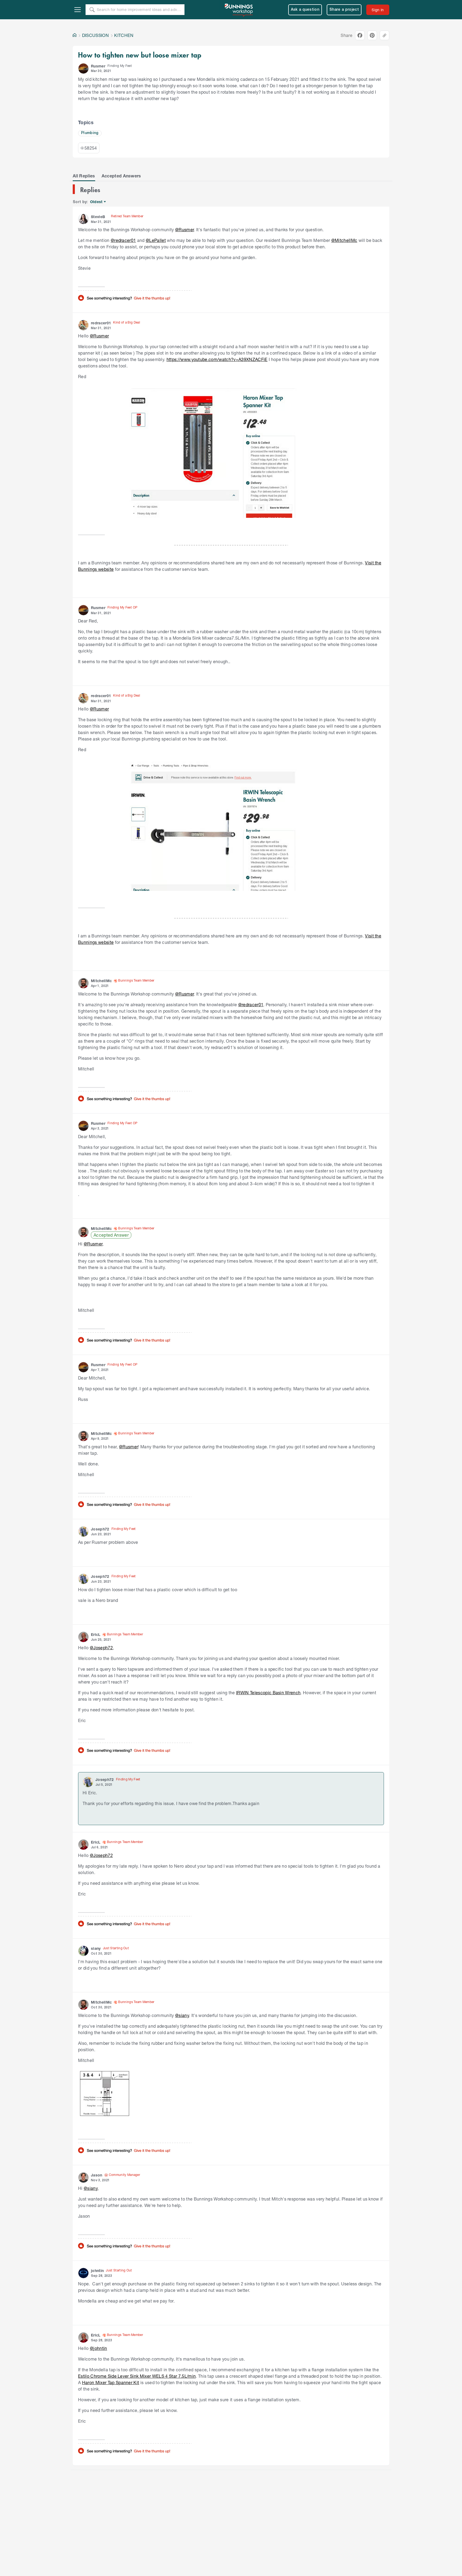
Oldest (97, 202)
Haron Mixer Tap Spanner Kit (111, 2382)
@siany (182, 2015)
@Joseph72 (101, 1648)
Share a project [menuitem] (344, 10)
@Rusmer (184, 229)
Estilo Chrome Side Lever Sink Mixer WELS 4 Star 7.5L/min (137, 2376)
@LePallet (156, 240)
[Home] (75, 35)
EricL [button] (96, 1634)
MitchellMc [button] (101, 981)
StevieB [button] (98, 217)
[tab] (84, 176)
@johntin (99, 2348)
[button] (83, 69)
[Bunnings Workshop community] (239, 10)
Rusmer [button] (98, 66)
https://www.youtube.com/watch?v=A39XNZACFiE (217, 359)
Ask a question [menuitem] (305, 10)
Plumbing (90, 133)
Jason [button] (97, 2175)
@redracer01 (123, 240)
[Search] (92, 10)
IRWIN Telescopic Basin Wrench (268, 1692)
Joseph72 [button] (100, 1529)
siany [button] (96, 1948)
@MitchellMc (344, 240)
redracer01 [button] (101, 323)
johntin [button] (97, 2271)
